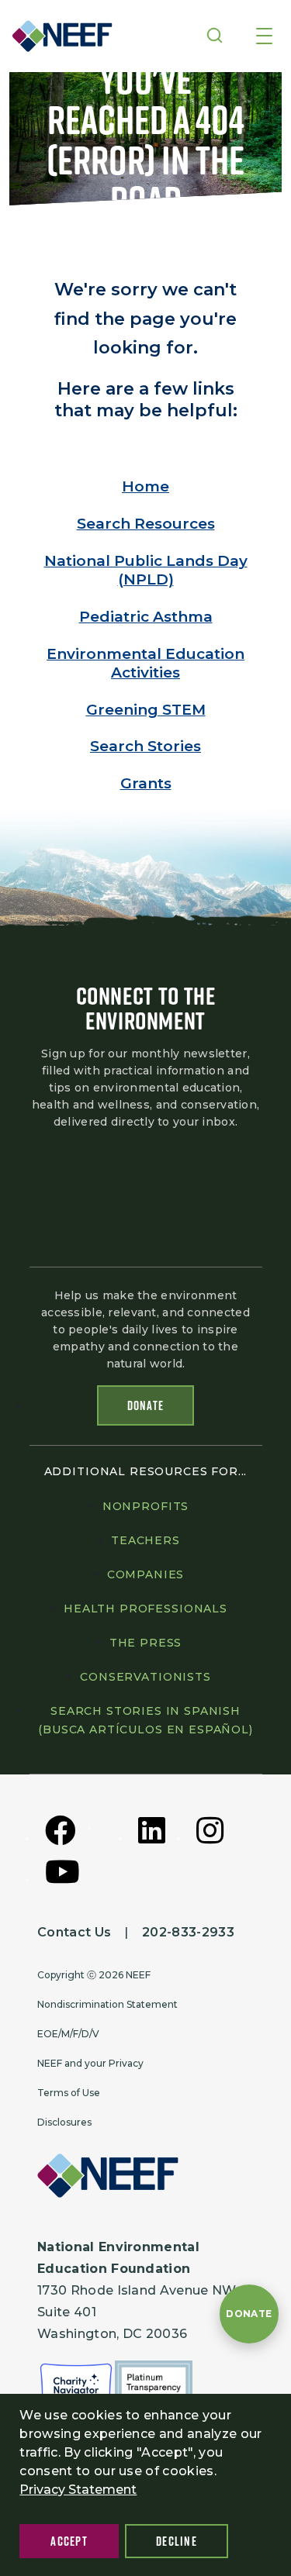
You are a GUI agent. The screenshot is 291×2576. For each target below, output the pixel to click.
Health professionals (145, 1609)
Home (145, 486)
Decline (177, 2541)
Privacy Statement (78, 2490)
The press (146, 1643)
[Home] (57, 36)
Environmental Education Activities (145, 663)
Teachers (145, 1540)
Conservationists (145, 1677)
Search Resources (146, 524)
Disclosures (64, 2122)
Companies (146, 1574)
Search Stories (145, 746)
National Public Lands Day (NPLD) (146, 570)
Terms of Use (69, 2093)
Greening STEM (146, 710)
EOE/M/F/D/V (68, 2034)
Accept (69, 2541)
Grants (146, 783)
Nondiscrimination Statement (107, 2004)
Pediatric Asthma (146, 617)
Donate (146, 1405)
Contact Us (74, 1932)
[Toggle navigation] (264, 37)
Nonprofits (145, 1506)
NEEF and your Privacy (90, 2063)
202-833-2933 (188, 1932)
